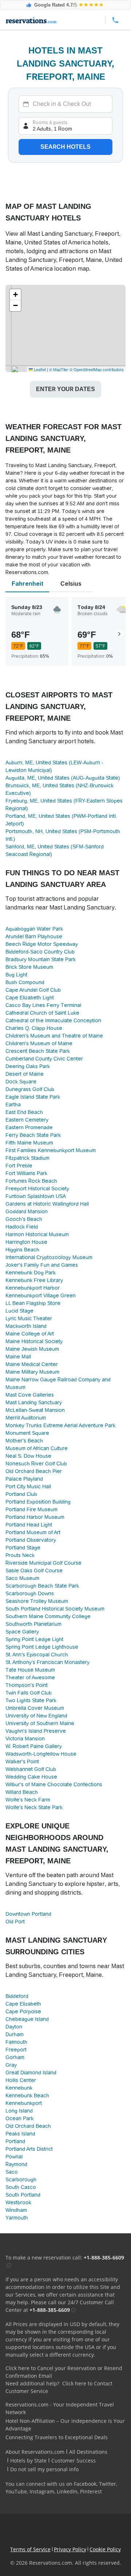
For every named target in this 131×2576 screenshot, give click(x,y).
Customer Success (74, 2460)
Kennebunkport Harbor (33, 1288)
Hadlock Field (22, 1227)
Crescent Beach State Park (38, 1051)
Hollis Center (21, 2080)
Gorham (15, 2057)
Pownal (14, 2157)
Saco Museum (22, 1578)
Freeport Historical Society (37, 1189)
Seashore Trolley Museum (37, 1601)
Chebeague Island (27, 2019)
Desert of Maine (25, 1074)
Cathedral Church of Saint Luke (42, 1013)
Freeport (16, 2050)
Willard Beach (22, 1792)
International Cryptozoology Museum (49, 1257)
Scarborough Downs (30, 1593)
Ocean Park (19, 2118)
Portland (15, 2141)
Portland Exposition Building (38, 1502)
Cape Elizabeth (23, 2004)
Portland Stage (23, 1548)
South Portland (23, 2195)
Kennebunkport (24, 2103)
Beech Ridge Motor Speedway (42, 944)
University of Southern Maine (40, 1723)
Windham (16, 2210)
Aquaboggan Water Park (34, 929)
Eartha (13, 1104)
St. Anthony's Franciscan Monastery (47, 1662)
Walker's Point (22, 1761)
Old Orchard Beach (28, 2126)
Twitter (108, 2484)
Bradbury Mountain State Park (41, 959)
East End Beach (24, 1112)
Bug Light (16, 975)
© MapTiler (59, 369)
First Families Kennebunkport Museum (51, 1150)
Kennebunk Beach (27, 2095)
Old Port (15, 1922)
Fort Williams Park (26, 1173)
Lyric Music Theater (29, 1318)
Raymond (16, 2164)
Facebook (85, 2484)
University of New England (36, 1716)
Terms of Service (30, 2549)
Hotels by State (28, 2460)
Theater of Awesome (30, 1677)
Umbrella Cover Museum (35, 1708)
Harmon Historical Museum (37, 1234)
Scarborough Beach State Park (42, 1586)
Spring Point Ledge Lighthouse (42, 1647)
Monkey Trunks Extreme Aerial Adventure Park (60, 1425)
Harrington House (26, 1242)
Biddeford (17, 1996)
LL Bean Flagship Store (33, 1303)
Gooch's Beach (24, 1219)
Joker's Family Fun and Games (42, 1265)
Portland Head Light (29, 1525)
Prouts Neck (20, 1555)
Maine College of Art (30, 1334)
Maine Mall (18, 1357)
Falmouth (16, 2042)
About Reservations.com (35, 2452)
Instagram (42, 2491)
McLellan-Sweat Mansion (35, 1410)
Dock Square (21, 1082)
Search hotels (65, 147)
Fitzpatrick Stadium (27, 1158)
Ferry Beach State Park (33, 1135)
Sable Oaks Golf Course (34, 1570)
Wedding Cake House (31, 1777)
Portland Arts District (29, 2149)
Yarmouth (17, 2218)
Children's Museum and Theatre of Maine (54, 1036)
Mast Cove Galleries (30, 1395)
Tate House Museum (30, 1670)
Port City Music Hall (28, 1486)
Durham (15, 2034)
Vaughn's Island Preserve (36, 1731)
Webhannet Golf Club (31, 1769)
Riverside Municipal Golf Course (43, 1563)
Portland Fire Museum (31, 1509)
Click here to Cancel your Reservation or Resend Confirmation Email (64, 2372)
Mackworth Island (26, 1326)
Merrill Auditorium (26, 1418)
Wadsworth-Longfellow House (41, 1754)
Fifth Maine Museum (29, 1143)
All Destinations (88, 2452)
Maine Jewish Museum (32, 1349)
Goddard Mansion (27, 1211)
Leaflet (39, 369)
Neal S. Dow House (28, 1456)
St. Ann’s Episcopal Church (37, 1655)
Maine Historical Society (34, 1341)
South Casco (21, 2187)
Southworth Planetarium (33, 1624)
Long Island (19, 2111)
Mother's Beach (24, 1441)
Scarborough (21, 2179)
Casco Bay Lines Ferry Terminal (43, 1005)
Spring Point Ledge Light (34, 1639)
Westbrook (18, 2202)
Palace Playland (24, 1479)
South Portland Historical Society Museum (55, 1609)
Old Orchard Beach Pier (34, 1471)
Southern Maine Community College (48, 1616)
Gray (11, 2065)
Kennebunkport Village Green (41, 1295)
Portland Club (21, 1494)
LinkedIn (67, 2491)
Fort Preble (19, 1166)
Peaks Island (20, 2134)
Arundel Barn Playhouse (34, 936)
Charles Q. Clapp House (34, 1028)
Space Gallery (22, 1632)
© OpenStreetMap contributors (97, 369)
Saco (12, 2172)
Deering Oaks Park (28, 1066)
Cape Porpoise (23, 2011)
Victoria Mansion (25, 1739)
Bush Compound (25, 982)
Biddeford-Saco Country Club (40, 952)
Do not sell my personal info (44, 2469)
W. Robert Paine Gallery (34, 1746)
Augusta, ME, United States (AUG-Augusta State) (63, 778)
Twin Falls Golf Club (29, 1693)
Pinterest (91, 2491)
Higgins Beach (22, 1250)
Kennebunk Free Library (34, 1280)
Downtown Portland (28, 1914)
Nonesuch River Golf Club (36, 1464)
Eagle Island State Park (33, 1097)
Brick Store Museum (29, 967)
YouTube (16, 2491)
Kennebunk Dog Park (31, 1273)
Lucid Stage (19, 1311)
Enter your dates (65, 389)
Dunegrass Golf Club (30, 1089)
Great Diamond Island (31, 2073)
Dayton (14, 2027)
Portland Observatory (31, 1540)
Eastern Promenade (29, 1127)
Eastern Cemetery (27, 1120)
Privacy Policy (70, 2549)
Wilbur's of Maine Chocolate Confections (54, 1784)
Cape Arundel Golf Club (33, 990)
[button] (15, 295)
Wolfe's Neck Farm (28, 1800)
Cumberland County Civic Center (44, 1059)
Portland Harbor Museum (35, 1517)
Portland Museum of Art (33, 1532)
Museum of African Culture (37, 1448)
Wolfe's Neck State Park (34, 1807)
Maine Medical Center (32, 1364)
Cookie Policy (105, 2549)
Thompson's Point (27, 1685)
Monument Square (27, 1433)
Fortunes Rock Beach (31, 1181)
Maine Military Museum (32, 1372)
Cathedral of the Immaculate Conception (53, 1020)
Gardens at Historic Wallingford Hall (47, 1204)
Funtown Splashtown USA (36, 1196)
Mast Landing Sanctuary (34, 1402)
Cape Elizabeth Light (30, 998)
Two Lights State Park (31, 1700)
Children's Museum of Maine (39, 1043)
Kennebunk (19, 2088)
